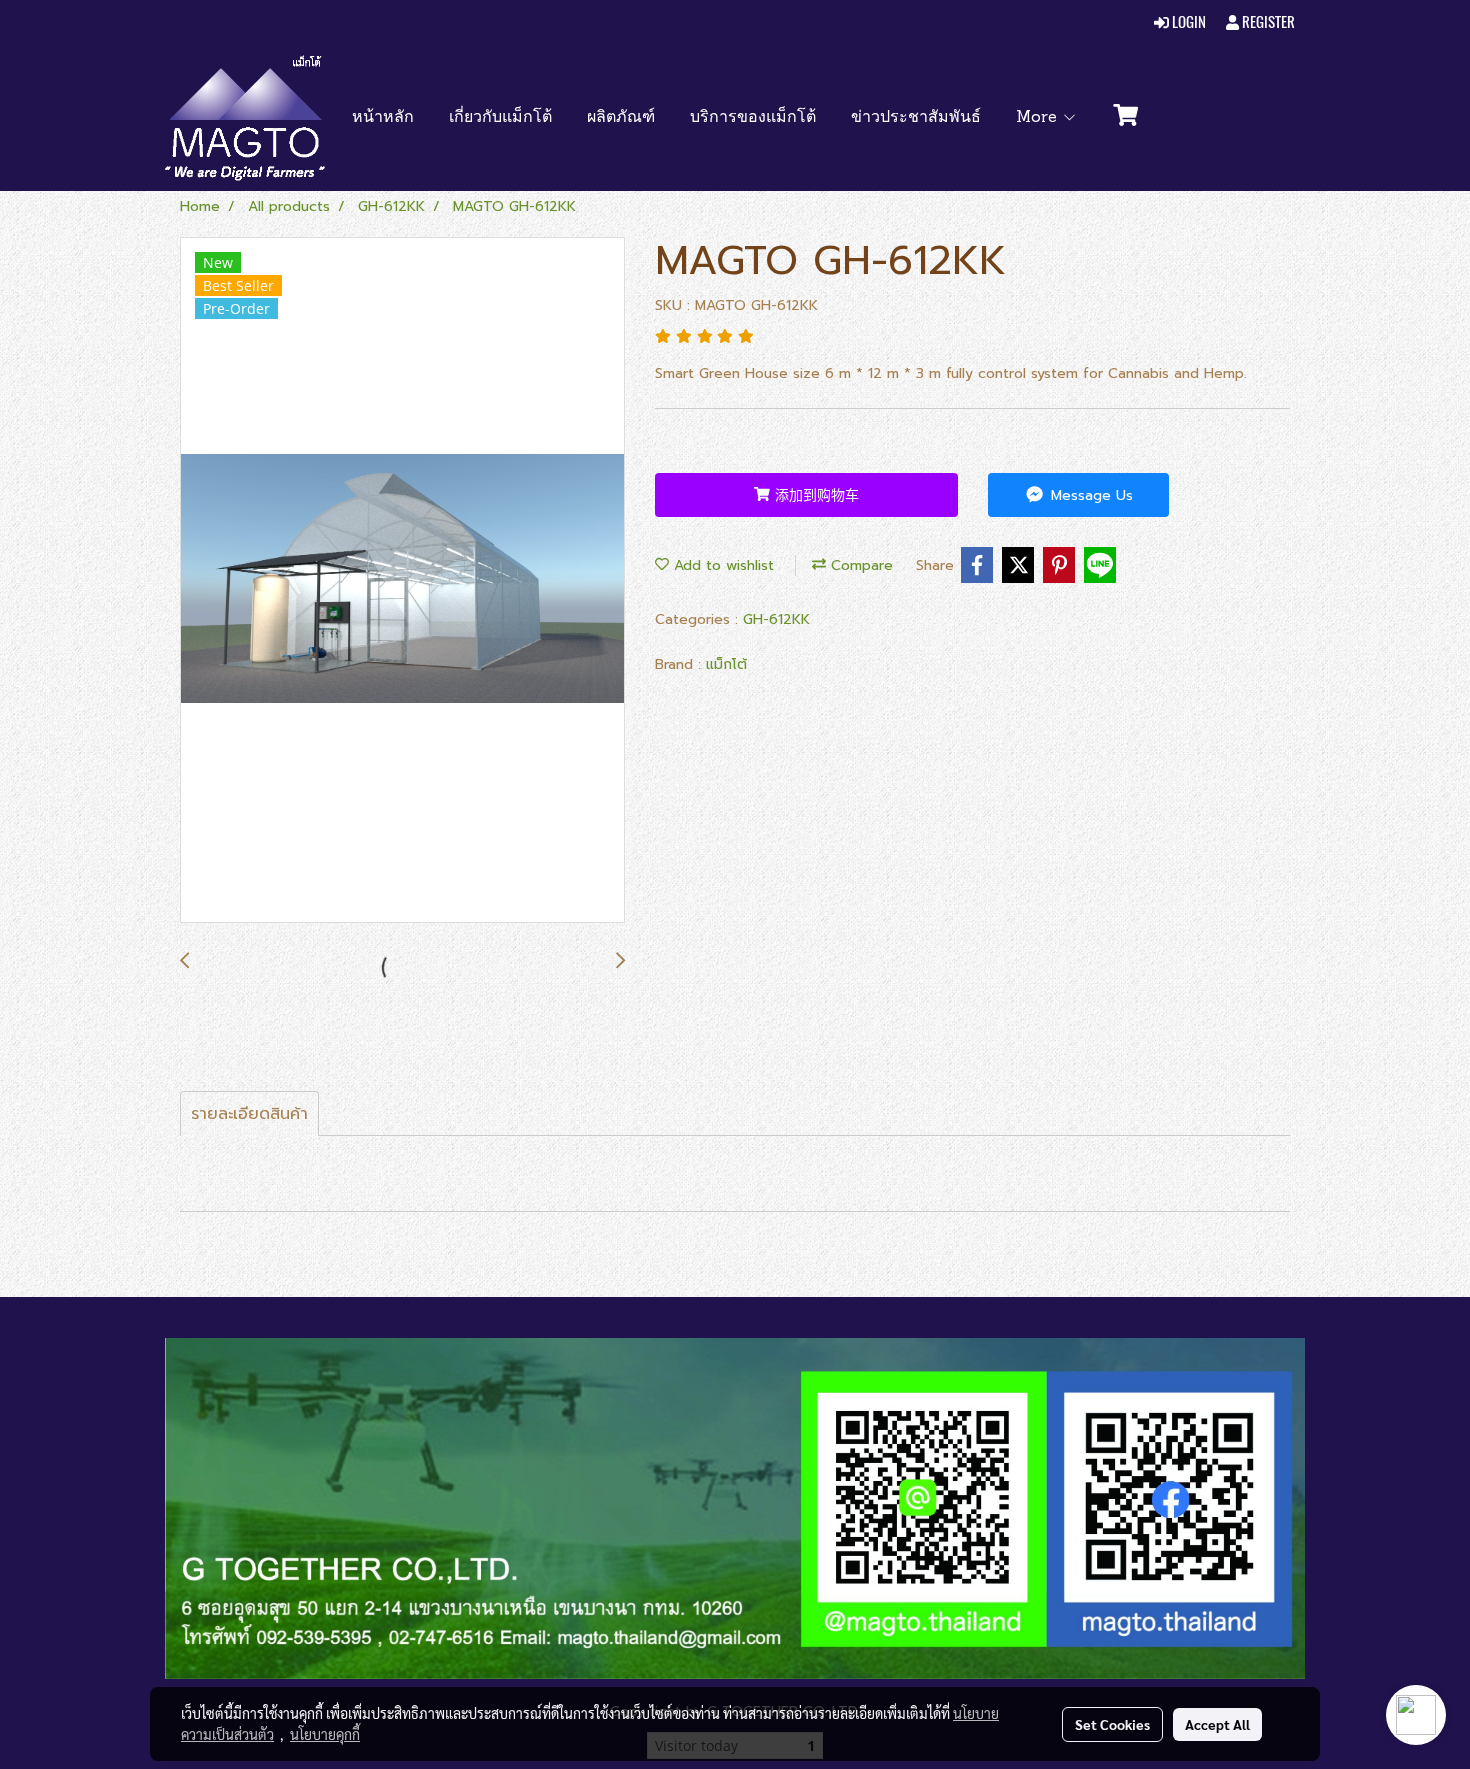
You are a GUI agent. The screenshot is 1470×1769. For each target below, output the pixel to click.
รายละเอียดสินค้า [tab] (249, 1114)
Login (1187, 22)
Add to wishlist (721, 565)
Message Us (1089, 495)
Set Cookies (1112, 1724)
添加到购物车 (814, 495)
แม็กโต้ (726, 664)
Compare (859, 565)
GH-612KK (776, 619)
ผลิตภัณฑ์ (621, 118)
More (1039, 118)
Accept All (1217, 1724)
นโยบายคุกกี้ (325, 1734)
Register (1267, 22)
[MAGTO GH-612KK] (402, 581)
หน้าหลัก (383, 118)
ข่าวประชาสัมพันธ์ (916, 118)
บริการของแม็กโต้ (753, 118)
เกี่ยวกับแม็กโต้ (500, 118)
